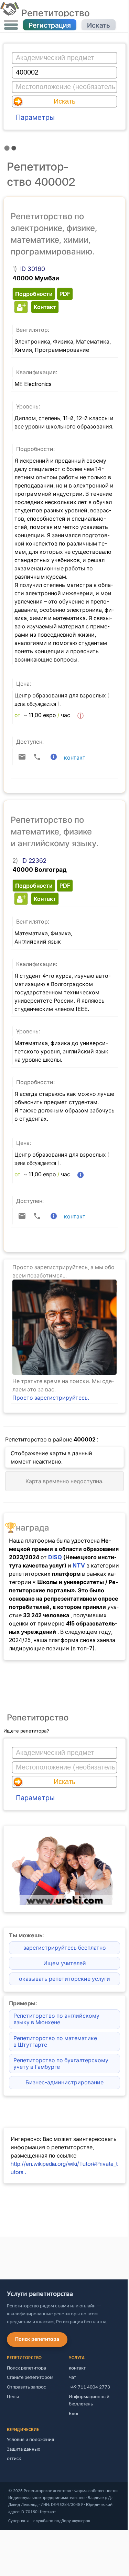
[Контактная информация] (54, 757)
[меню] (11, 25)
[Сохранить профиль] (20, 307)
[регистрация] (64, 1373)
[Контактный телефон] (37, 757)
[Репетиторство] (9, 13)
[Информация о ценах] (80, 716)
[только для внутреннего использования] (2, 2255)
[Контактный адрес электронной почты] (22, 757)
